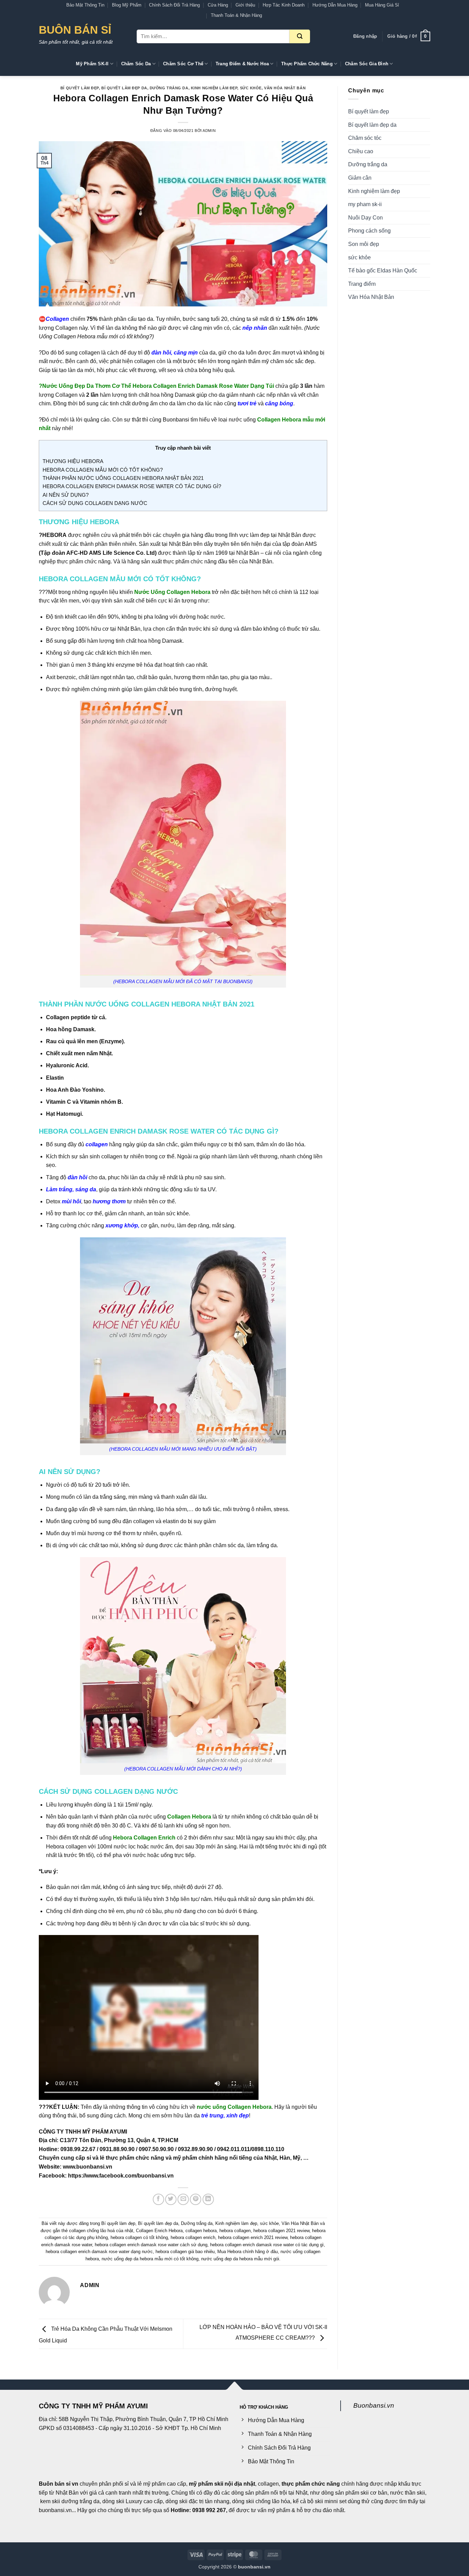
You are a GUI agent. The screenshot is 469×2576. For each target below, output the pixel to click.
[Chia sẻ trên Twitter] (171, 2199)
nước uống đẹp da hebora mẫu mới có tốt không (150, 2259)
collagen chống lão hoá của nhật (101, 2231)
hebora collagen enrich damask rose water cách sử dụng (151, 2245)
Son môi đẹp (364, 244)
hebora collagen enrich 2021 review (253, 2237)
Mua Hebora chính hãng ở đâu (248, 2252)
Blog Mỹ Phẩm (127, 5)
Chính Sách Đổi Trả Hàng (174, 5)
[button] (365, 36)
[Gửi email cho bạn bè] (183, 2199)
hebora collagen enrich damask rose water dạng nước (99, 2252)
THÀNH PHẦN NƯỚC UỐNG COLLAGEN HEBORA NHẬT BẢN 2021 (123, 478)
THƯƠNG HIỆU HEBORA (73, 461)
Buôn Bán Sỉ (75, 30)
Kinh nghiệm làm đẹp (214, 88)
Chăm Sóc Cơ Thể (183, 64)
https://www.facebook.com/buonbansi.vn (121, 2176)
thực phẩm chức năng (311, 2484)
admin (209, 131)
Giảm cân (360, 178)
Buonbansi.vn (374, 2405)
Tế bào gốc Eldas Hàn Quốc (383, 271)
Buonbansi (176, 420)
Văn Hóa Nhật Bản (285, 88)
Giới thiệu (245, 5)
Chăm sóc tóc (365, 138)
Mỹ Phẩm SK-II (92, 64)
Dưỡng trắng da (169, 88)
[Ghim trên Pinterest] (196, 2199)
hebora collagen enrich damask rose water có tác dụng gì (267, 2245)
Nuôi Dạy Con (365, 218)
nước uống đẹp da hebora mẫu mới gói (240, 2259)
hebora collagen (235, 2231)
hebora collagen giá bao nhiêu (185, 2252)
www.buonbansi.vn (88, 2167)
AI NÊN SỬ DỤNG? (66, 495)
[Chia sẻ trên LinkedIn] (208, 2199)
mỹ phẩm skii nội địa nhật (222, 2484)
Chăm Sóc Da (136, 64)
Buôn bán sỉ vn (59, 2484)
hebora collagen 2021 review (281, 2231)
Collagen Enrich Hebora (159, 2231)
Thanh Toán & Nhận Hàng (236, 15)
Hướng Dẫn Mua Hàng (335, 5)
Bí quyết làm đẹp (80, 88)
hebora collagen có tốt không (139, 2237)
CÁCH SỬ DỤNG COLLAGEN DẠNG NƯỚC (95, 503)
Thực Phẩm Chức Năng (307, 64)
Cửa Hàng (218, 5)
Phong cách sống (369, 231)
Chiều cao (361, 151)
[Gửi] (300, 36)
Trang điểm (362, 284)
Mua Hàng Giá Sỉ (382, 5)
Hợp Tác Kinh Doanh (284, 5)
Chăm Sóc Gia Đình (367, 64)
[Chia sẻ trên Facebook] (158, 2199)
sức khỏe (251, 88)
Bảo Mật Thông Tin (85, 5)
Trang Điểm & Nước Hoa (242, 64)
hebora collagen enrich (193, 2237)
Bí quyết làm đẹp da (124, 88)
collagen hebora (201, 2231)
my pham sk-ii (365, 204)
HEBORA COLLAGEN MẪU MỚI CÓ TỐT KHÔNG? (103, 470)
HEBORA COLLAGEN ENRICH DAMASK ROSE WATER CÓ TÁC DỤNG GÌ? (132, 486)
